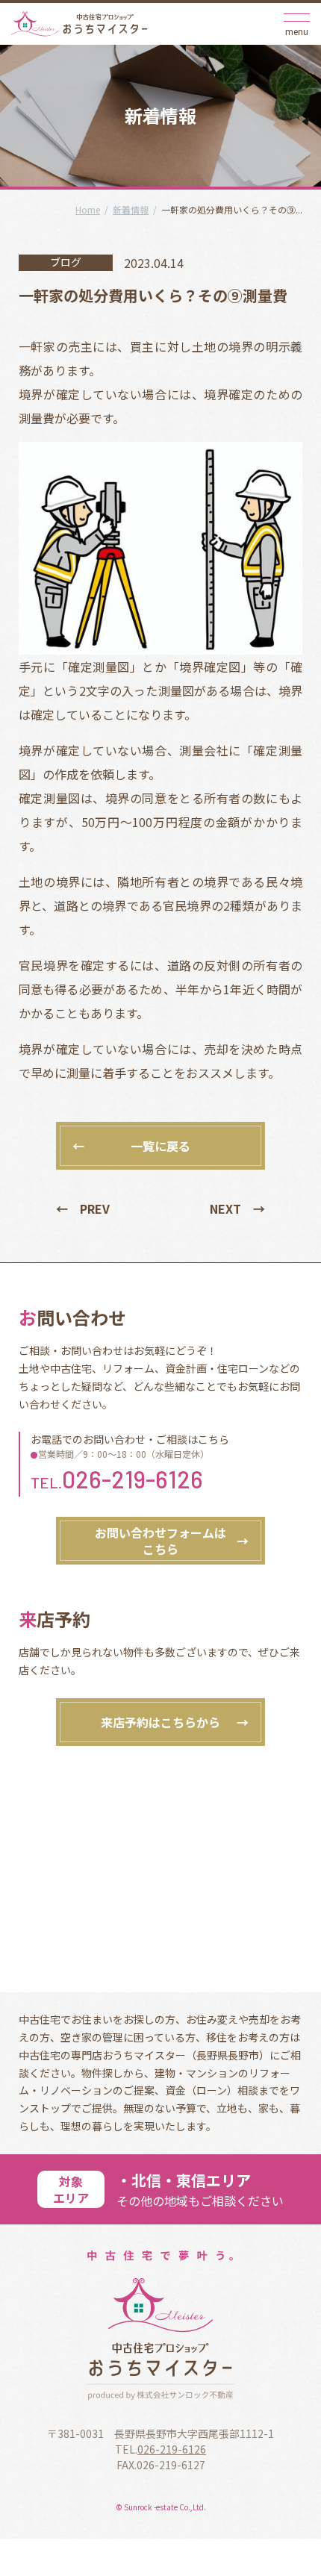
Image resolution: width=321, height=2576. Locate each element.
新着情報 (131, 209)
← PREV (83, 1209)
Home (88, 209)
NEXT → (237, 1209)
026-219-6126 (133, 1479)
